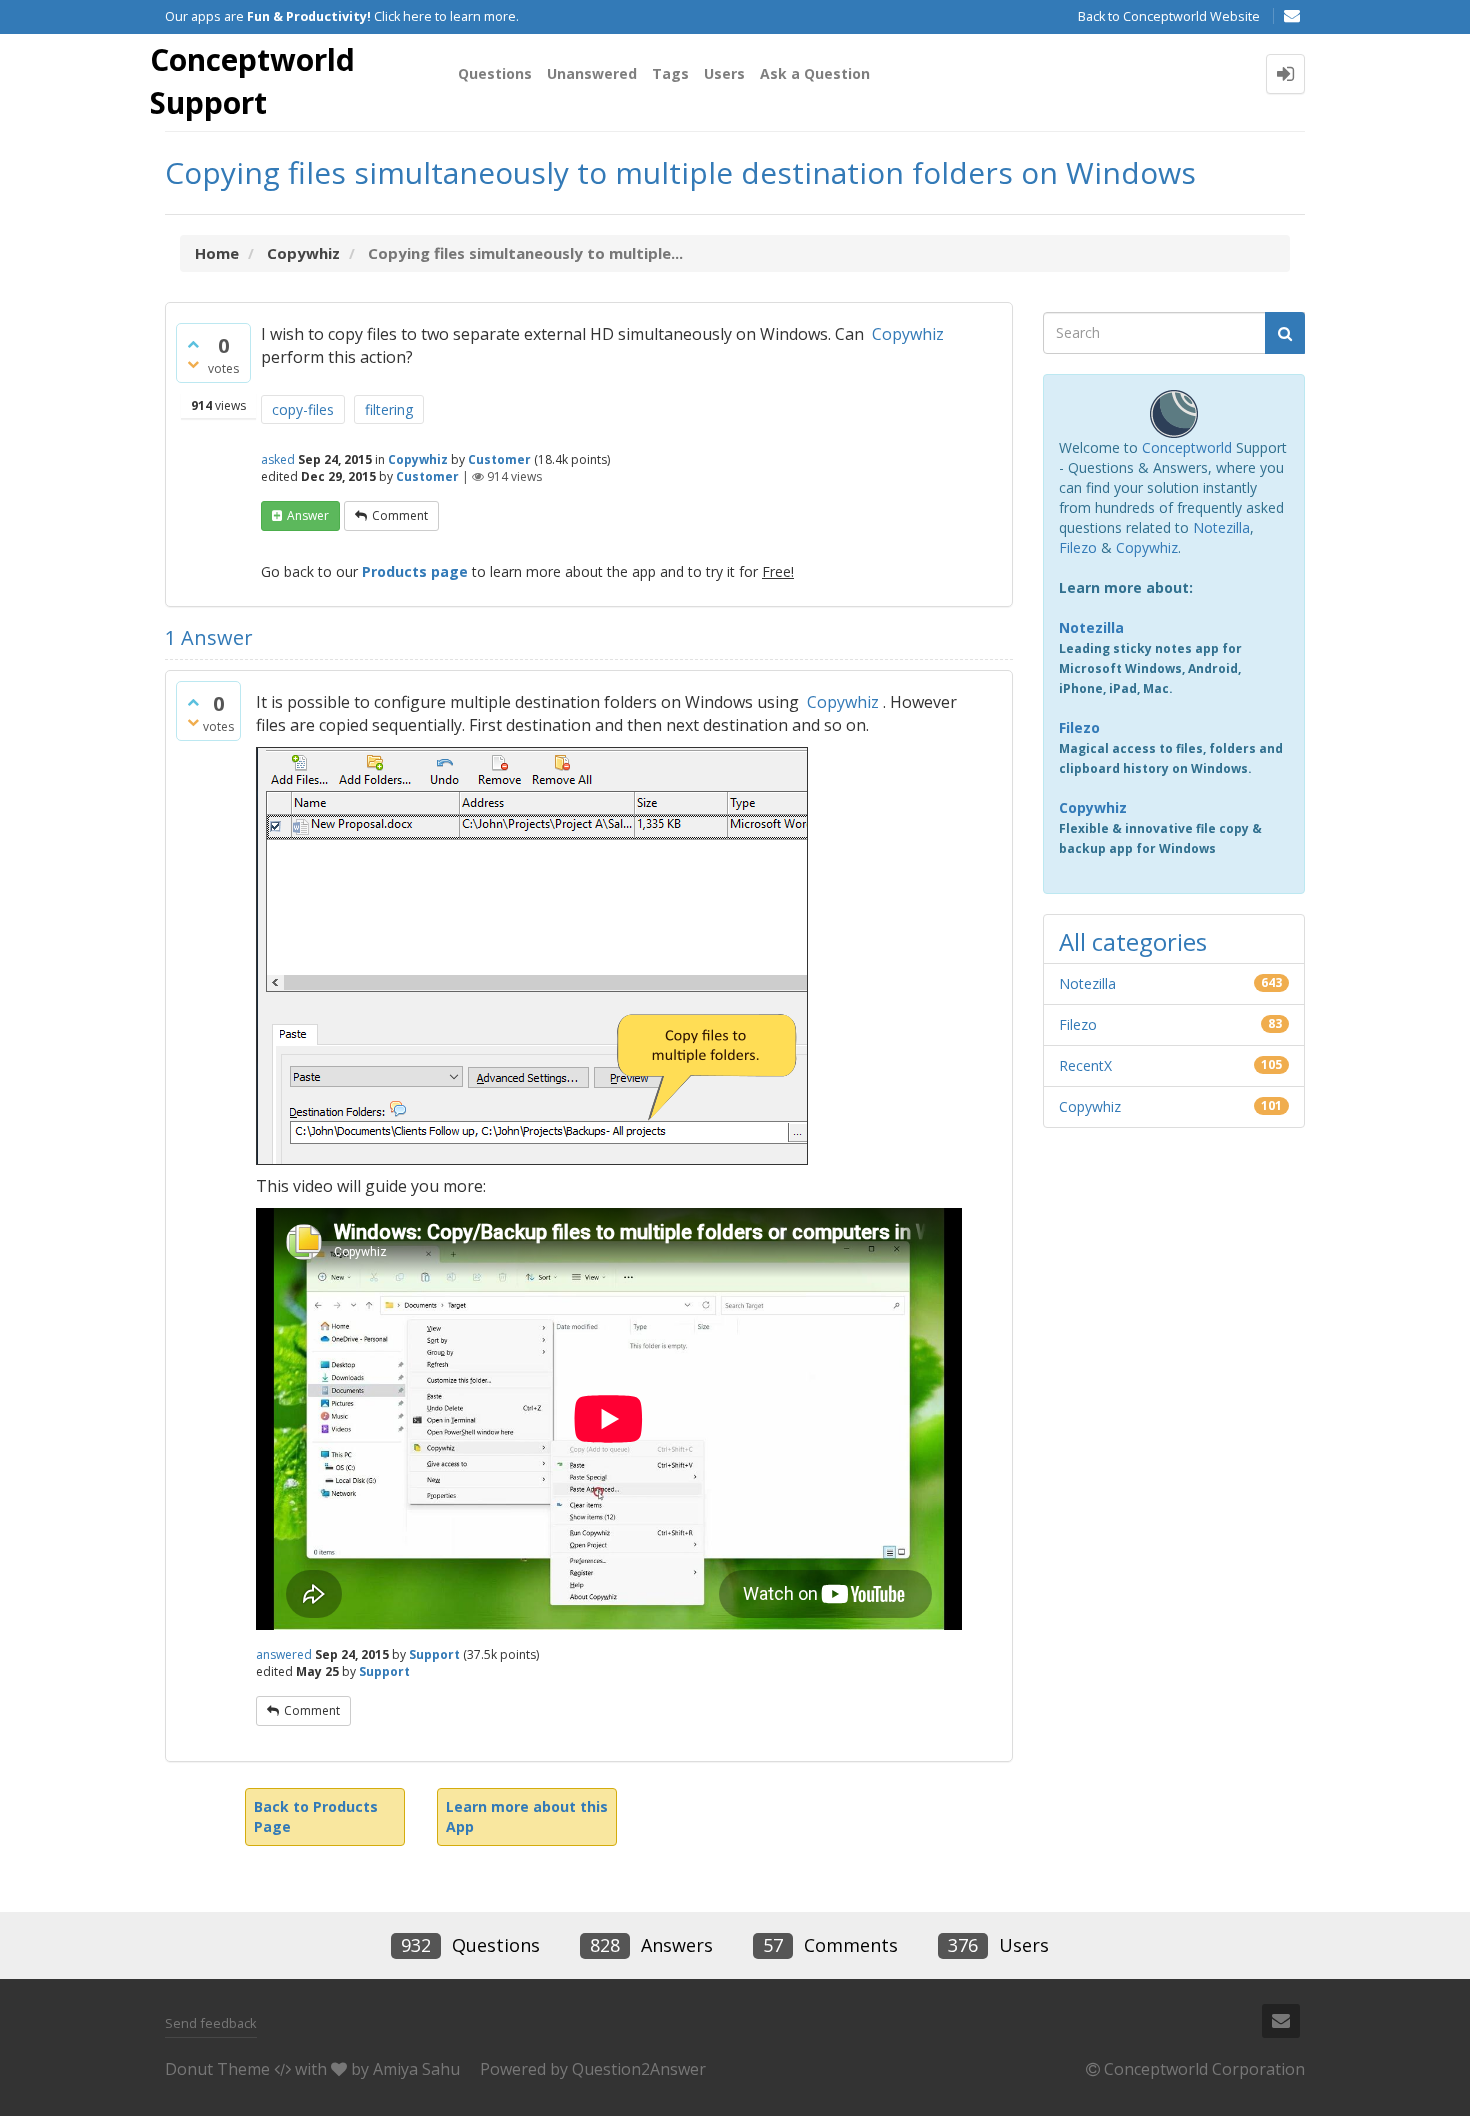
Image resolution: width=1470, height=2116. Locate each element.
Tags (670, 73)
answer (308, 515)
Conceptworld (1187, 447)
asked (278, 459)
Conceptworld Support (252, 81)
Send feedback (211, 2023)
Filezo (1078, 547)
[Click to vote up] (193, 344)
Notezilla (1221, 527)
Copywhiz (908, 334)
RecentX (1085, 1065)
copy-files (303, 409)
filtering (389, 409)
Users (724, 73)
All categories (1133, 941)
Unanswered (592, 73)
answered (284, 1654)
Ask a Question (815, 73)
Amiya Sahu (416, 2069)
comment (400, 515)
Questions (495, 73)
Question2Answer (639, 2069)
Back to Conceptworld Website (1169, 16)
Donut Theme (217, 2069)
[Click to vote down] (193, 364)
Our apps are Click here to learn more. (342, 16)
